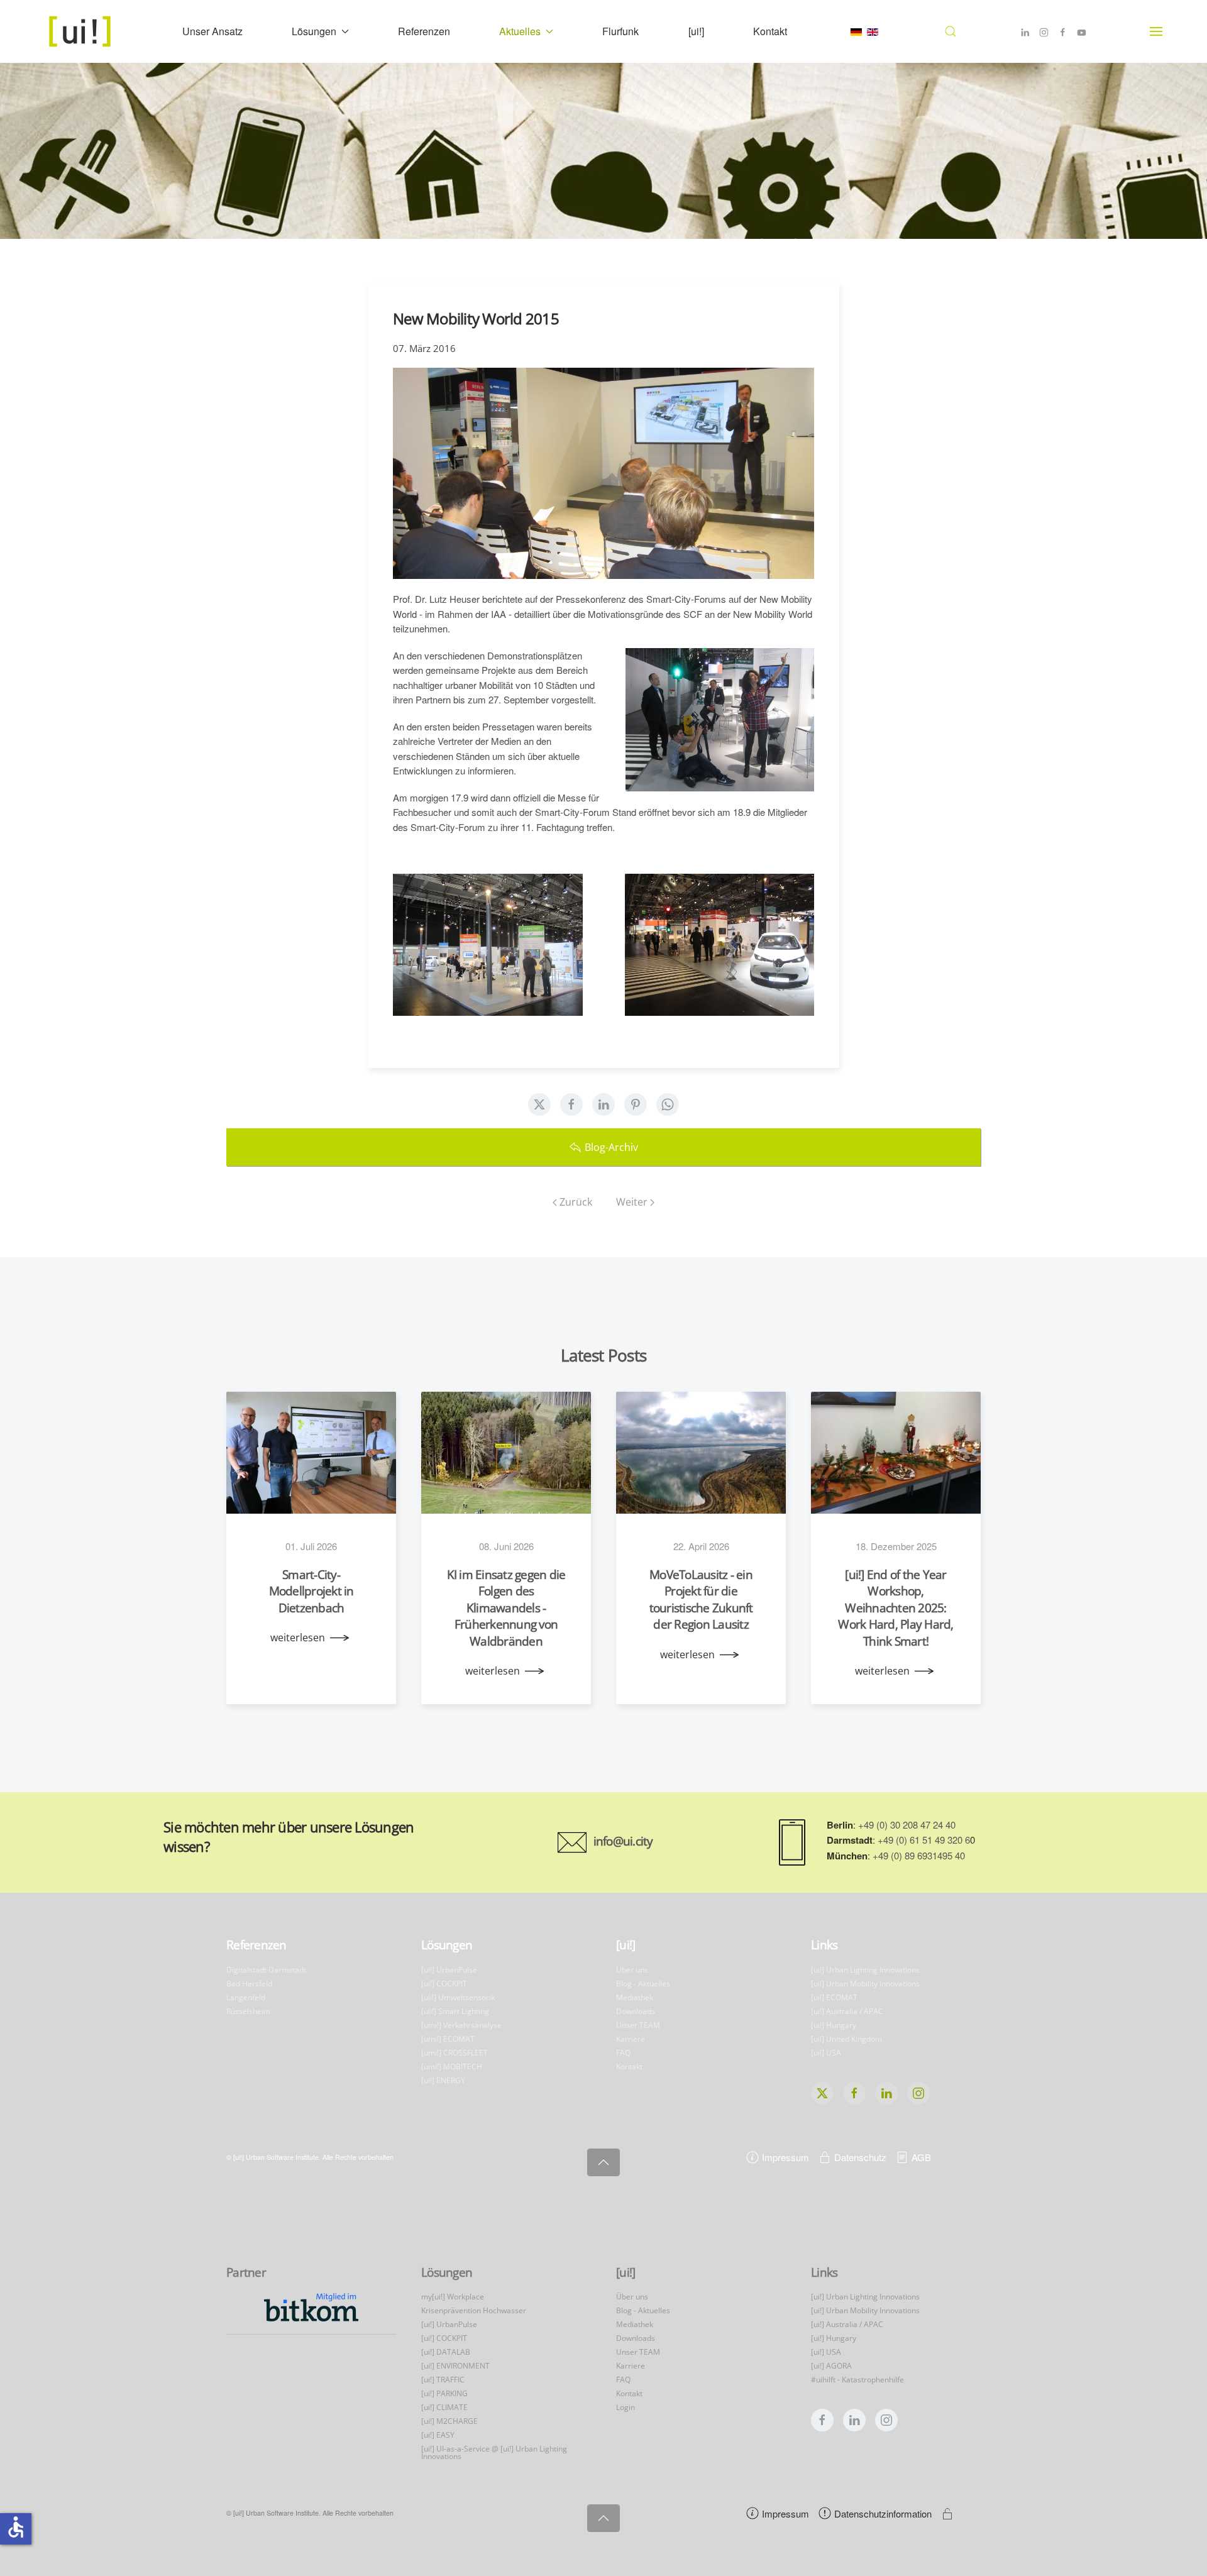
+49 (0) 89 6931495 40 (919, 1855)
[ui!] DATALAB (446, 2352)
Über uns (632, 1970)
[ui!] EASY (438, 2435)
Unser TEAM (638, 2025)
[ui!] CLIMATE (444, 2407)
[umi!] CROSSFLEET (455, 2053)
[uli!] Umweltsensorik (458, 1997)
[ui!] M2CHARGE (449, 2421)
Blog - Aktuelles (643, 1984)
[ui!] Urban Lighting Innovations (865, 1970)
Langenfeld (246, 1997)
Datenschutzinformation (883, 2513)
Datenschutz (860, 2157)
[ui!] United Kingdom (846, 2039)
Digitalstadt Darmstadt (266, 1970)
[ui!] (696, 31)
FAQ (623, 2053)
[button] (950, 31)
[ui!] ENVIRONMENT (455, 2366)
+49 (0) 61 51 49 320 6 (924, 1840)
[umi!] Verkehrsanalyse (461, 2025)
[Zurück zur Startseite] (81, 31)
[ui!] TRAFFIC (443, 2380)
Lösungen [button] (314, 31)
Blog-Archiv (611, 1147)
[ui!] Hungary (834, 2025)
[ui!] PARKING (444, 2393)
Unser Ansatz (212, 31)
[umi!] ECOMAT (448, 2039)
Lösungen (447, 1945)
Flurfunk (620, 31)
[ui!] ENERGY (443, 2080)
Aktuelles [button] (520, 31)
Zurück (576, 1202)
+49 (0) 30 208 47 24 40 (907, 1825)
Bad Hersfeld (249, 1984)
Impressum (785, 2157)
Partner (246, 2272)
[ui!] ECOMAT (834, 1997)
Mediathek (635, 1997)
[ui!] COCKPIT (444, 1984)
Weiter (632, 1202)
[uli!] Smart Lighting (455, 2011)
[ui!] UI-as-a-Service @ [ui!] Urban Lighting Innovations (494, 2452)
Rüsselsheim (248, 2011)
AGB (921, 2157)
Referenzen (424, 31)
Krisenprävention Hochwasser (474, 2310)
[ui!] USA (826, 2053)
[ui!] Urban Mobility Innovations (865, 1984)
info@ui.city (623, 1841)
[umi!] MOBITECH (452, 2067)
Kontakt (770, 31)
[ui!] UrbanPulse (449, 1970)
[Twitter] (539, 1104)
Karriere (631, 2039)
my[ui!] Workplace (453, 2297)
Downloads (636, 2011)
